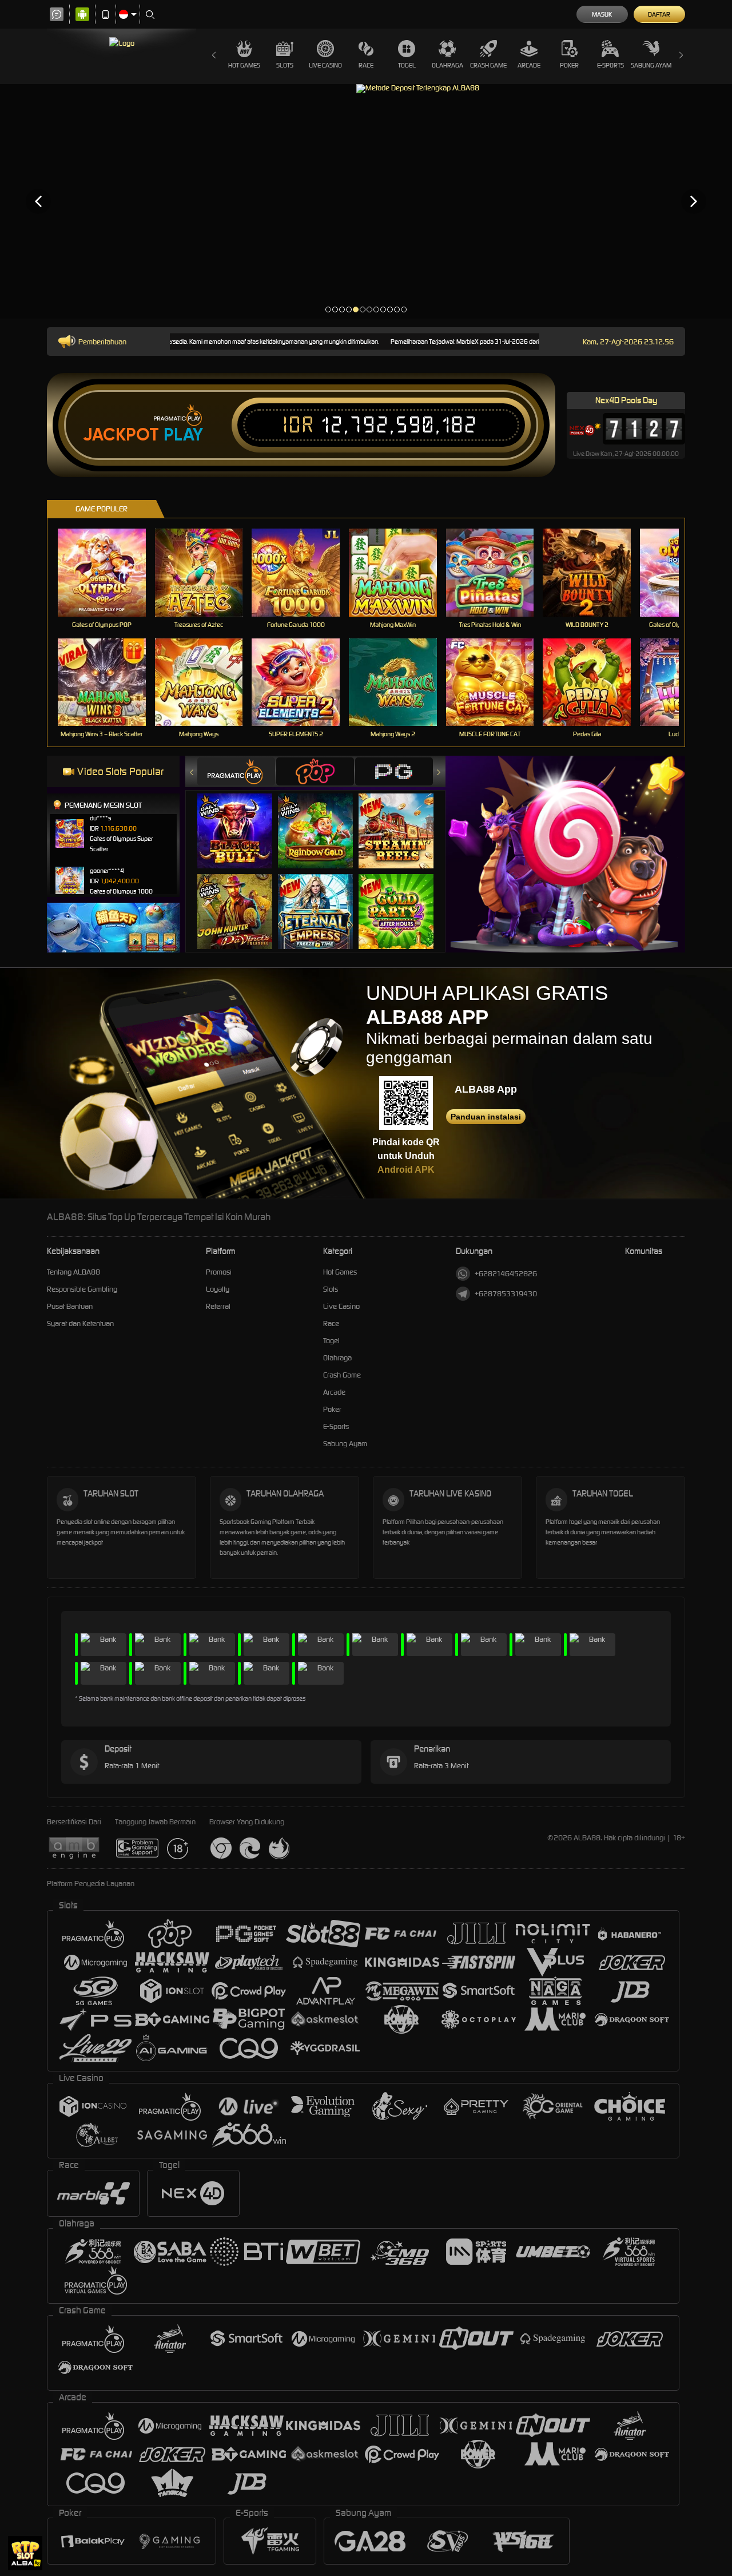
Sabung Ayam (651, 65)
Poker (569, 65)
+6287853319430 (506, 1294)
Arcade (529, 65)
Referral (218, 1306)
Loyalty (218, 1289)
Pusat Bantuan (70, 1306)
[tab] (236, 771)
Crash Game (488, 65)
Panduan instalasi (486, 1117)
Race (366, 65)
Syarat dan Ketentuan (80, 1323)
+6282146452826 (506, 1274)
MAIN (109, 572)
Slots (285, 65)
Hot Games (244, 65)
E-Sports (610, 65)
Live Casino (325, 65)
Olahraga (447, 65)
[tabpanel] (366, 201)
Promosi (219, 1272)
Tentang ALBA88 (73, 1272)
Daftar (659, 14)
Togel (407, 65)
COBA (242, 819)
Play (183, 435)
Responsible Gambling (82, 1289)
